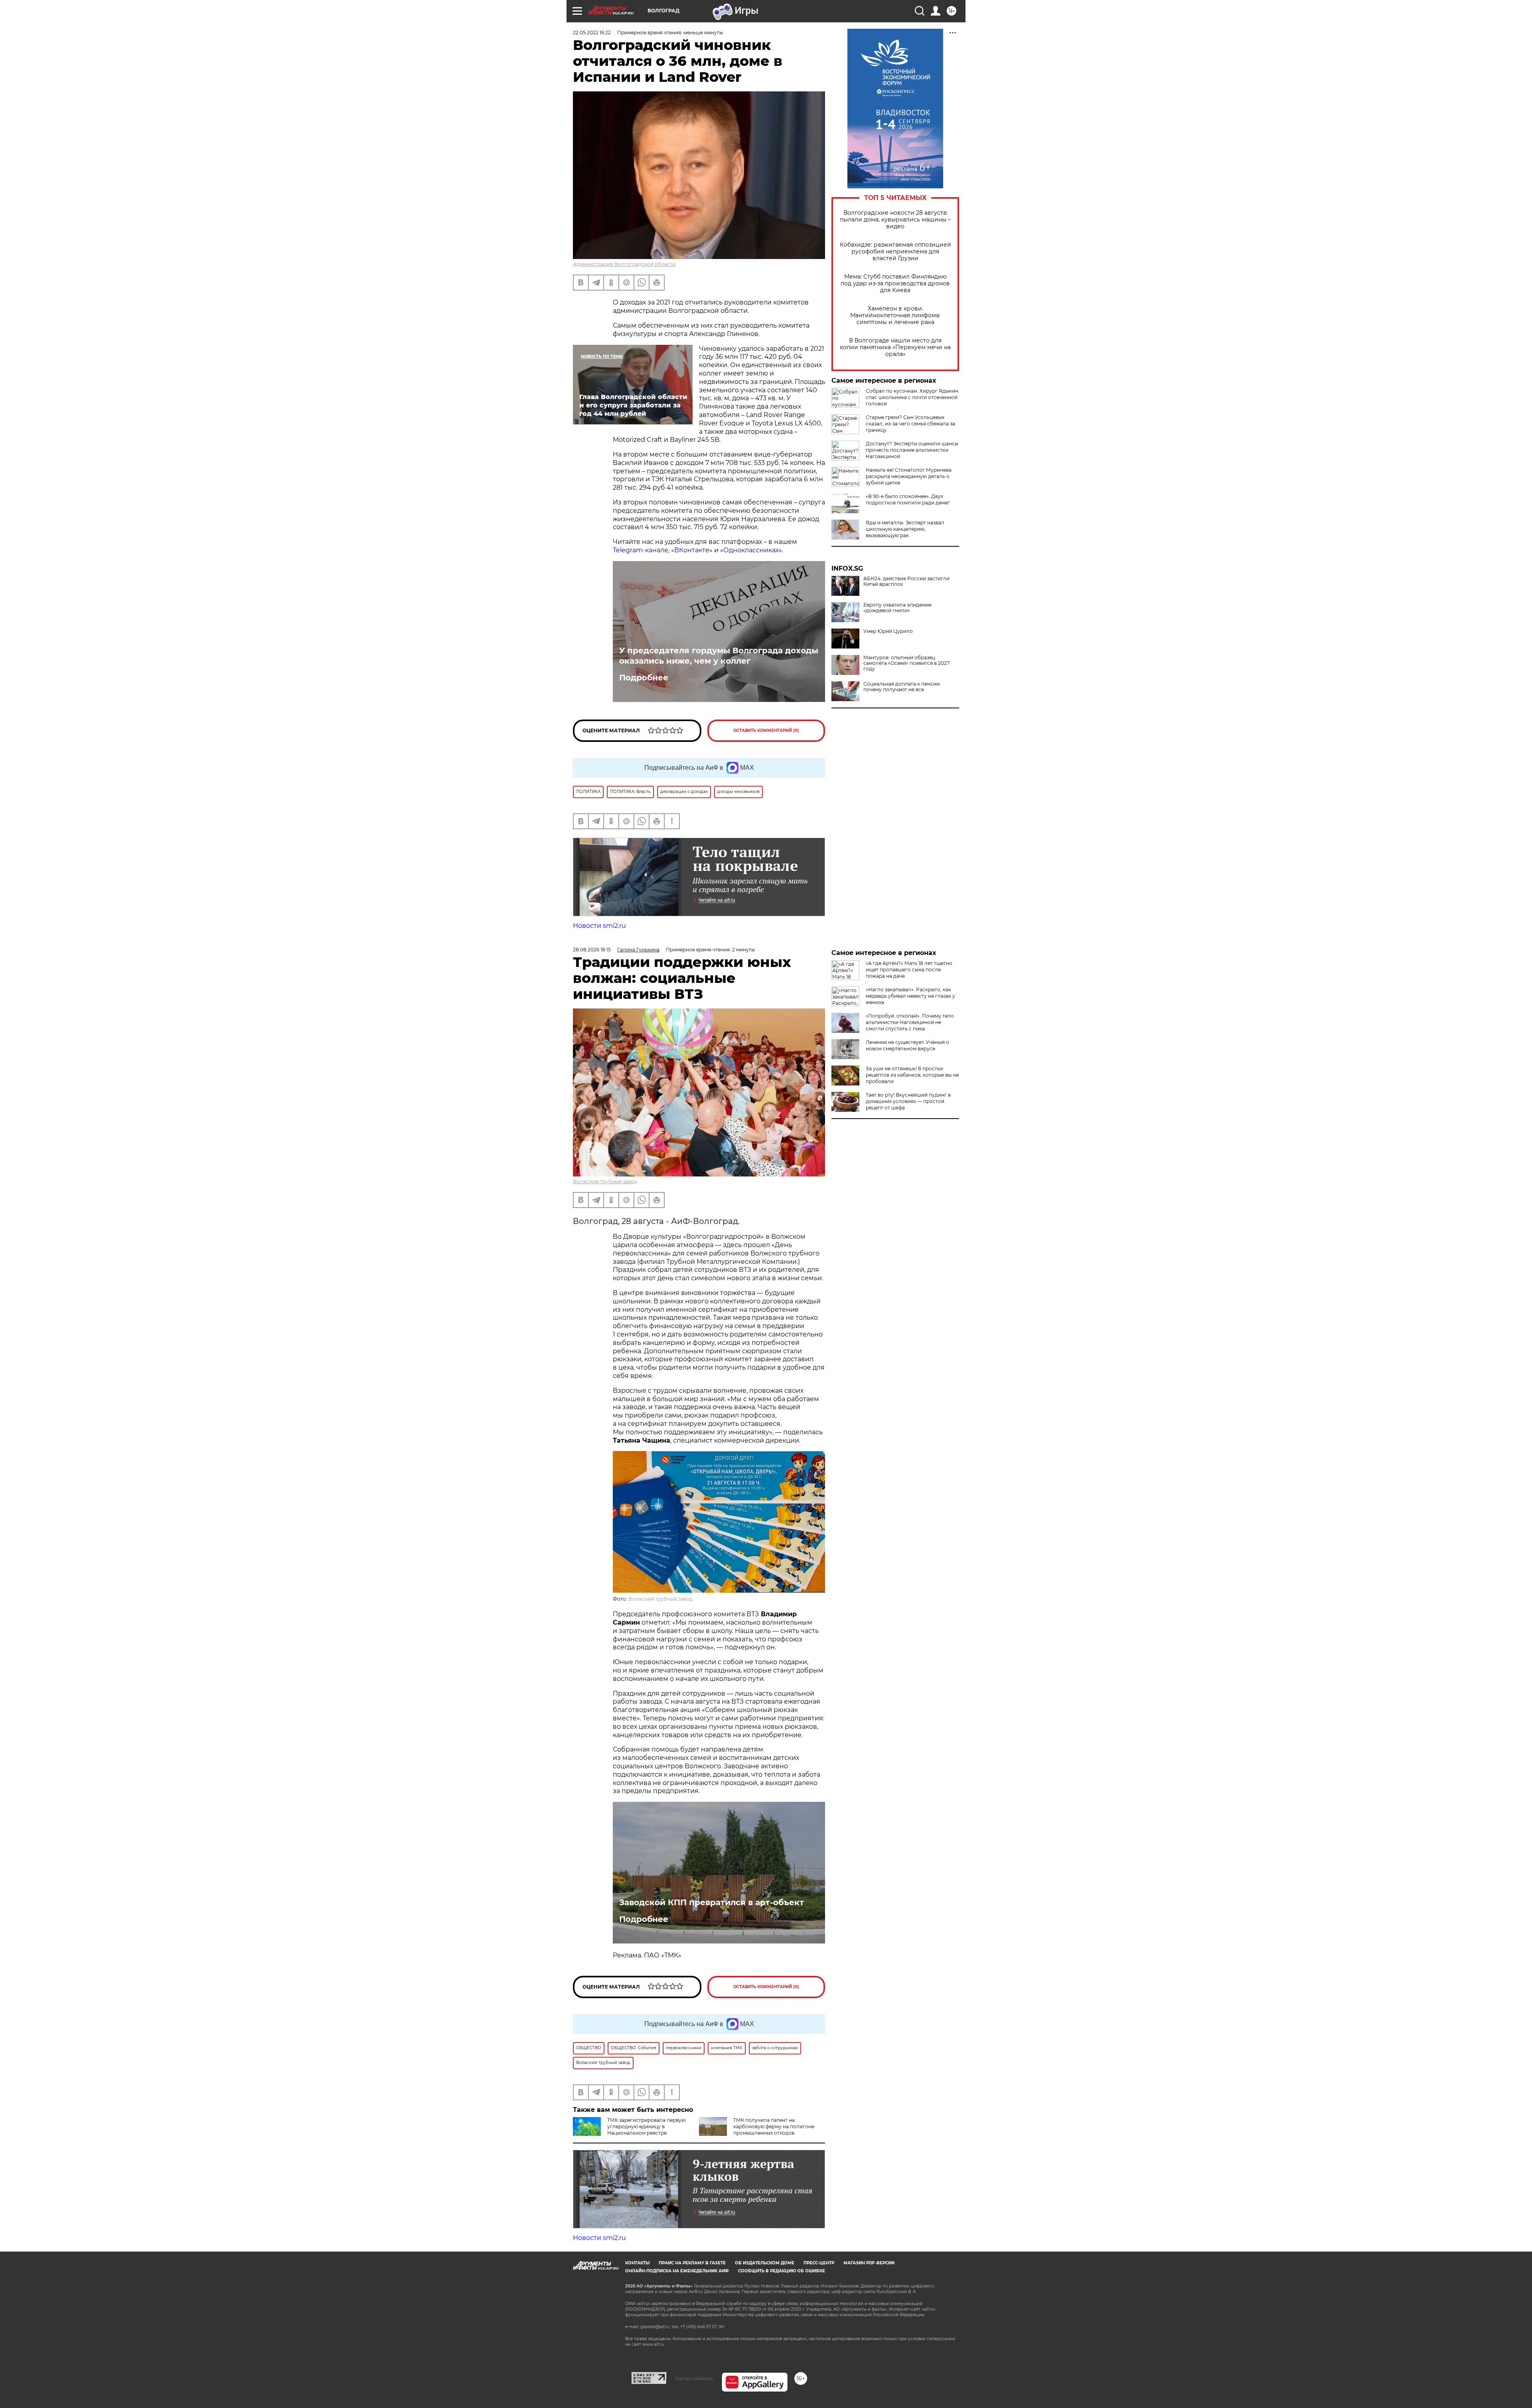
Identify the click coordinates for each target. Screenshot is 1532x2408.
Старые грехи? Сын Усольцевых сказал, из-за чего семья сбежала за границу (910, 424)
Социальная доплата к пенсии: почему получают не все (902, 687)
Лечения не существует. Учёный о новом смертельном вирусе (907, 1045)
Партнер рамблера (694, 2378)
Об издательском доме (765, 2263)
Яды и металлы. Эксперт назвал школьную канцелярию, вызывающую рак (905, 529)
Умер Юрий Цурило (888, 631)
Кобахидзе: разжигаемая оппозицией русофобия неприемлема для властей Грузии (895, 252)
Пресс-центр (819, 2263)
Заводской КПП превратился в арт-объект (712, 1902)
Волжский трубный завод (605, 1181)
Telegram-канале (641, 550)
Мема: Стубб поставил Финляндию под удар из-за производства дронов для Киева (895, 284)
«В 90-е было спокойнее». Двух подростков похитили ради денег (908, 499)
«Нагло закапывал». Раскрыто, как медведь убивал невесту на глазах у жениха (910, 996)
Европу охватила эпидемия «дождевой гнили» (897, 608)
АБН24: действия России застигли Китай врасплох (906, 581)
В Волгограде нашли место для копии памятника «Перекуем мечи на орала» (895, 347)
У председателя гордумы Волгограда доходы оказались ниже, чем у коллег (719, 656)
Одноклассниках (751, 550)
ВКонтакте (692, 550)
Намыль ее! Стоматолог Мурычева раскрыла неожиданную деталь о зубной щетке (909, 476)
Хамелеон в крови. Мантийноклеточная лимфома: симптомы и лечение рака (895, 315)
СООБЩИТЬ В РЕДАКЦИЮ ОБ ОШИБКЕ (782, 2271)
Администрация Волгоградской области (624, 264)
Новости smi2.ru (599, 926)
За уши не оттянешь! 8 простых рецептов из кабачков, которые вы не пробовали (912, 1075)
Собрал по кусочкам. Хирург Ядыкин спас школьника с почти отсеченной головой (912, 397)
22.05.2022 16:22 (592, 33)
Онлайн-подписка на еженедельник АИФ (677, 2271)
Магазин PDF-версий (869, 2263)
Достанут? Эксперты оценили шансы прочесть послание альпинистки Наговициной (912, 450)
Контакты (637, 2263)
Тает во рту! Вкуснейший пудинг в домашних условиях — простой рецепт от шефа (908, 1101)
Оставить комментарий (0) (766, 731)
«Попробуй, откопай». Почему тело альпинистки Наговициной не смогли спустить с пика (910, 1022)
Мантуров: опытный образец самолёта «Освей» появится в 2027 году (906, 663)
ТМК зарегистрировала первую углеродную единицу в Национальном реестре (646, 2126)
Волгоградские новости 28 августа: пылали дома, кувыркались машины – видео (895, 220)
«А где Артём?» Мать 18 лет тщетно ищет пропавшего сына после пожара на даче (909, 970)
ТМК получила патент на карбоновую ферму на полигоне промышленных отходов (774, 2126)
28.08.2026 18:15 (592, 950)
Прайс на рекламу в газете (692, 2263)
